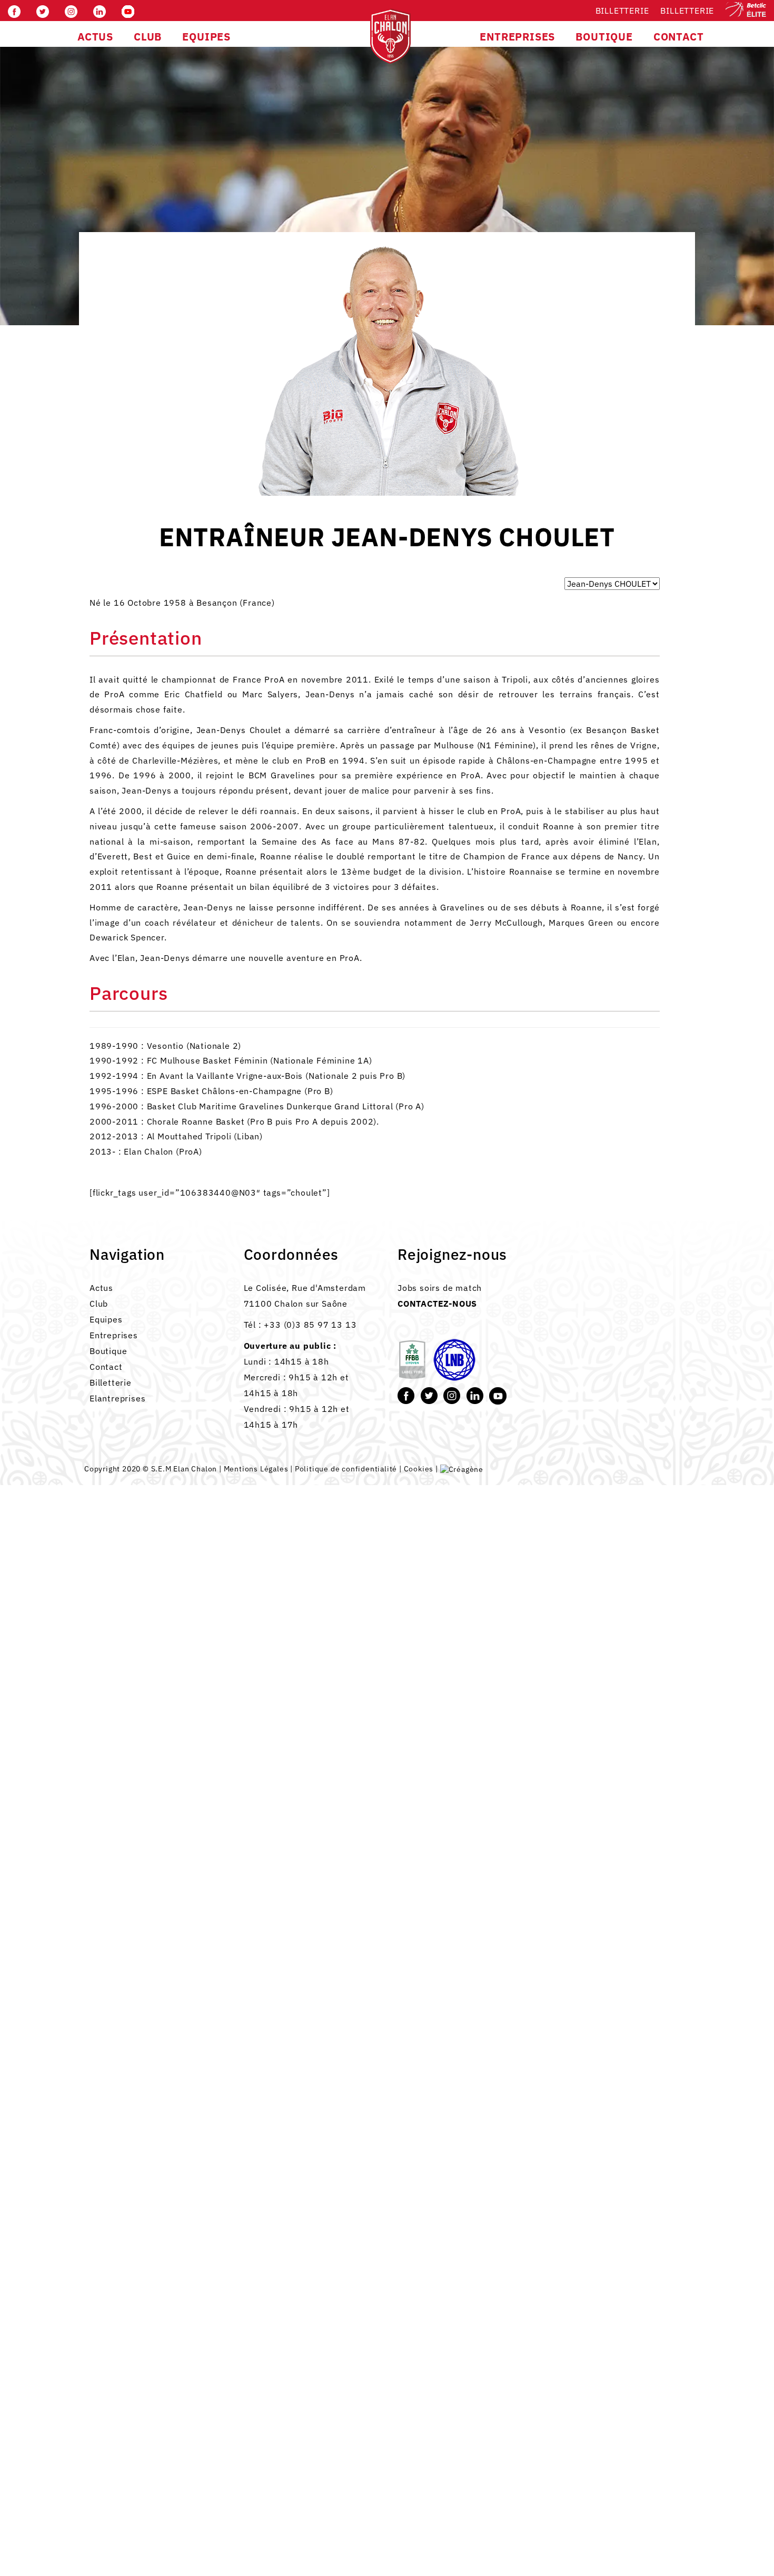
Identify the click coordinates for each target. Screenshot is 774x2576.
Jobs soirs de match (440, 1288)
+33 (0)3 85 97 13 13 (310, 1325)
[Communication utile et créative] (462, 1469)
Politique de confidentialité (346, 1469)
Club (99, 1304)
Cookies (419, 1469)
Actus (101, 1288)
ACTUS (95, 37)
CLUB (148, 37)
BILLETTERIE (687, 11)
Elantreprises (117, 1398)
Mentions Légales (256, 1469)
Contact (106, 1367)
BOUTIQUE (604, 37)
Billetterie (622, 11)
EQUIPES (206, 37)
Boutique (108, 1351)
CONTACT (679, 37)
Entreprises (114, 1335)
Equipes (106, 1319)
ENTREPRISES (517, 37)
